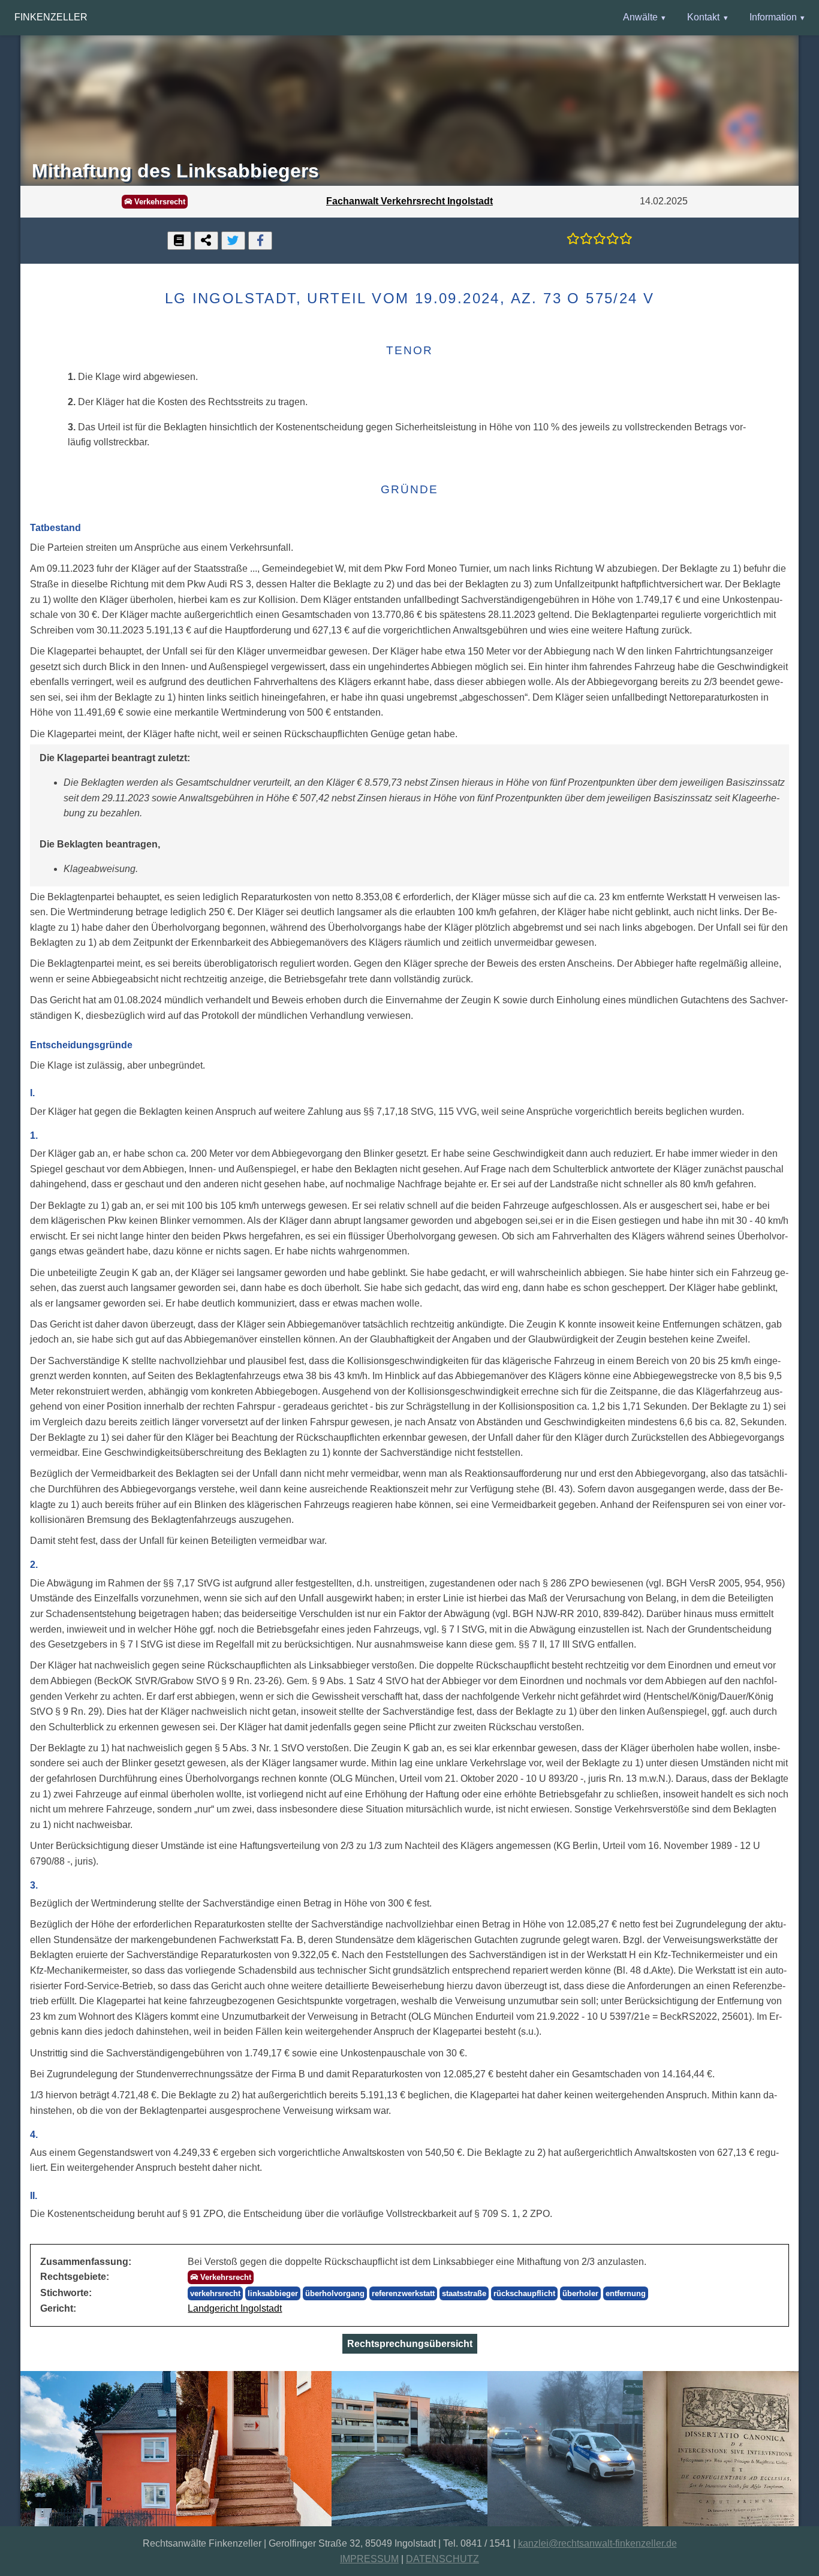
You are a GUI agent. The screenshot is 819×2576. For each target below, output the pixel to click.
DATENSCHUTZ (442, 2559)
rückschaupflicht (524, 2293)
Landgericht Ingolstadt (235, 2308)
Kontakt (703, 17)
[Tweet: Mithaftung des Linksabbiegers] (233, 241)
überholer (580, 2293)
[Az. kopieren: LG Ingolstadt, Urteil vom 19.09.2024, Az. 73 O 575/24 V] (179, 241)
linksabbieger (273, 2293)
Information (773, 17)
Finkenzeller (51, 17)
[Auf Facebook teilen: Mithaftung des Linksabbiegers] (260, 241)
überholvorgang (335, 2293)
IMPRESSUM (369, 2559)
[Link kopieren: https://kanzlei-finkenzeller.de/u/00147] (206, 241)
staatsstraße (464, 2293)
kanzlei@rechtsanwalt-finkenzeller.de (597, 2543)
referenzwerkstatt (403, 2293)
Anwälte (640, 17)
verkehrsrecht (215, 2293)
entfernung (626, 2293)
